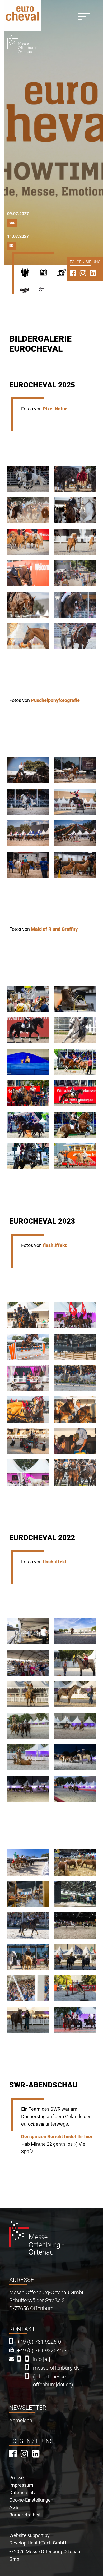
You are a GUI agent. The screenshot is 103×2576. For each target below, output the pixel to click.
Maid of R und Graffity (54, 929)
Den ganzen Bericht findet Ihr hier (57, 2137)
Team (29, 293)
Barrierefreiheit (25, 2515)
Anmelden (21, 2420)
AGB (14, 2507)
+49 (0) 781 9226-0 (39, 2342)
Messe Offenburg (49, 293)
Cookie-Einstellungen (31, 2500)
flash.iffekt (55, 1245)
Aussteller (48, 274)
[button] (28, 479)
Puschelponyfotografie (55, 700)
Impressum (21, 2485)
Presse (66, 274)
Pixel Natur (55, 409)
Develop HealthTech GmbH (38, 2543)
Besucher (29, 274)
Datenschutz (23, 2492)
